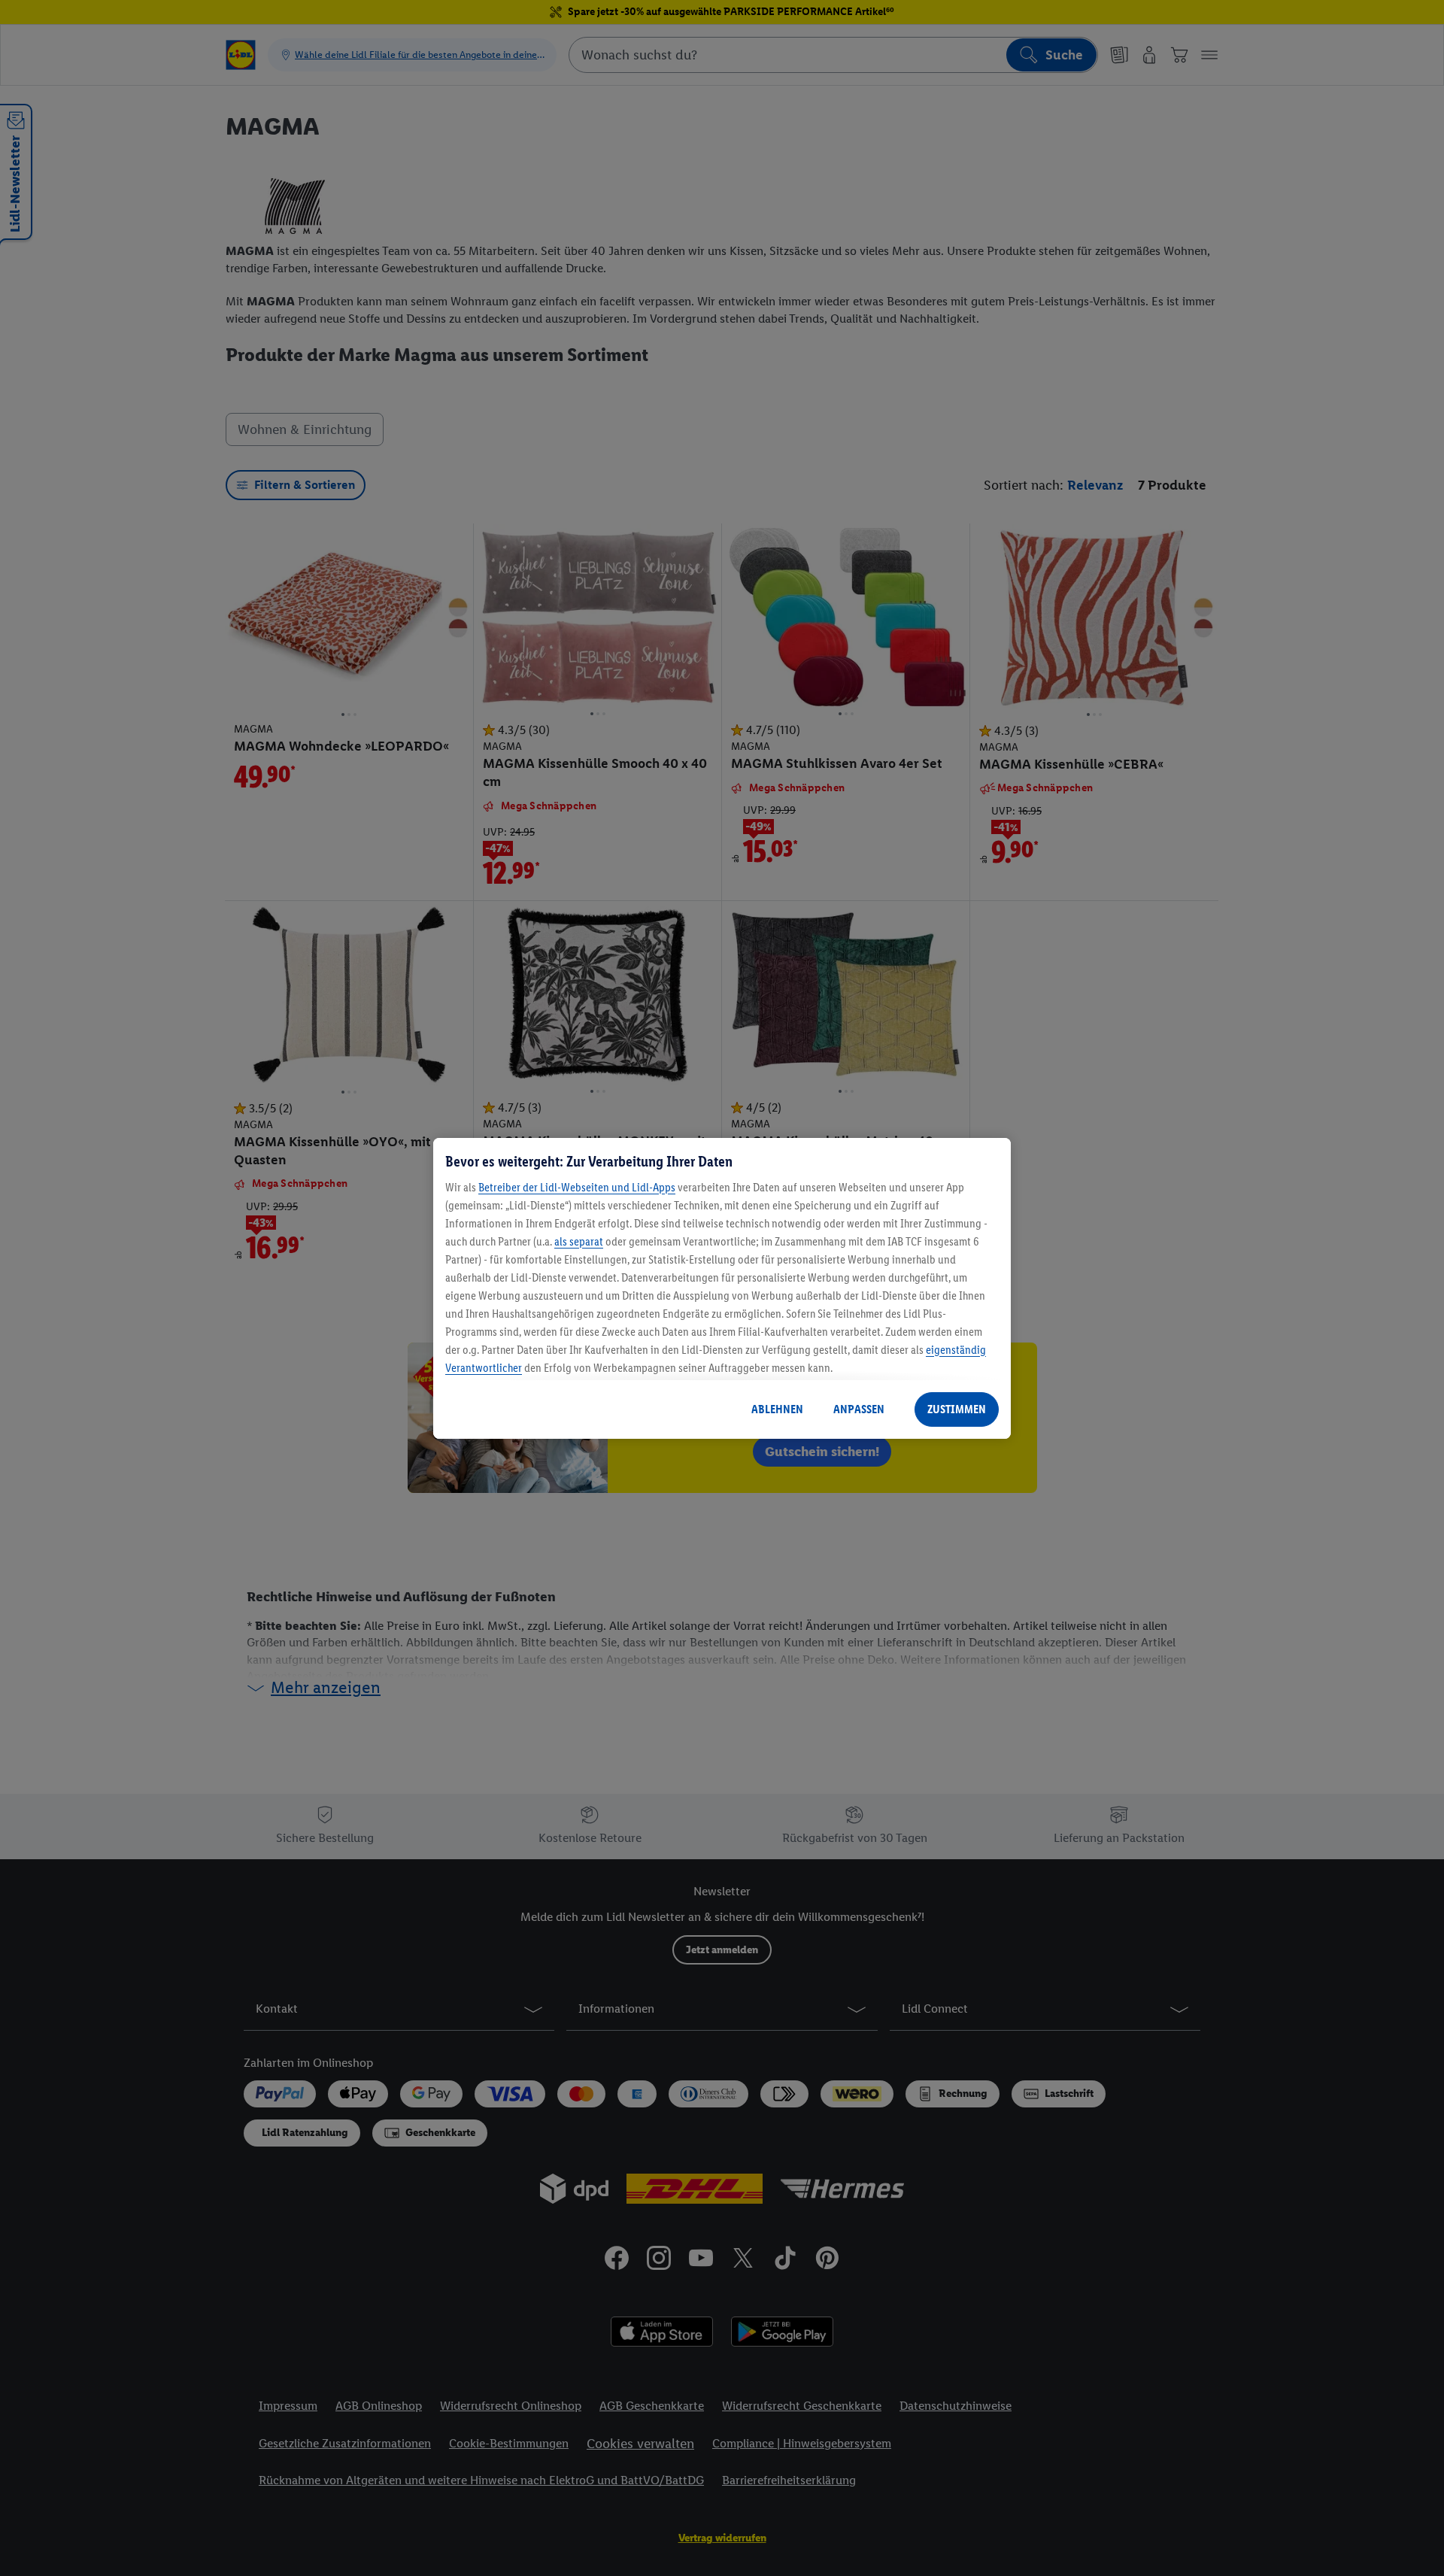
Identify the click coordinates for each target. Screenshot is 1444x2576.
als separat (579, 1241)
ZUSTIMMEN (957, 1409)
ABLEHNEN (777, 1409)
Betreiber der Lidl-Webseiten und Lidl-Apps (577, 1187)
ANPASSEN (859, 1409)
